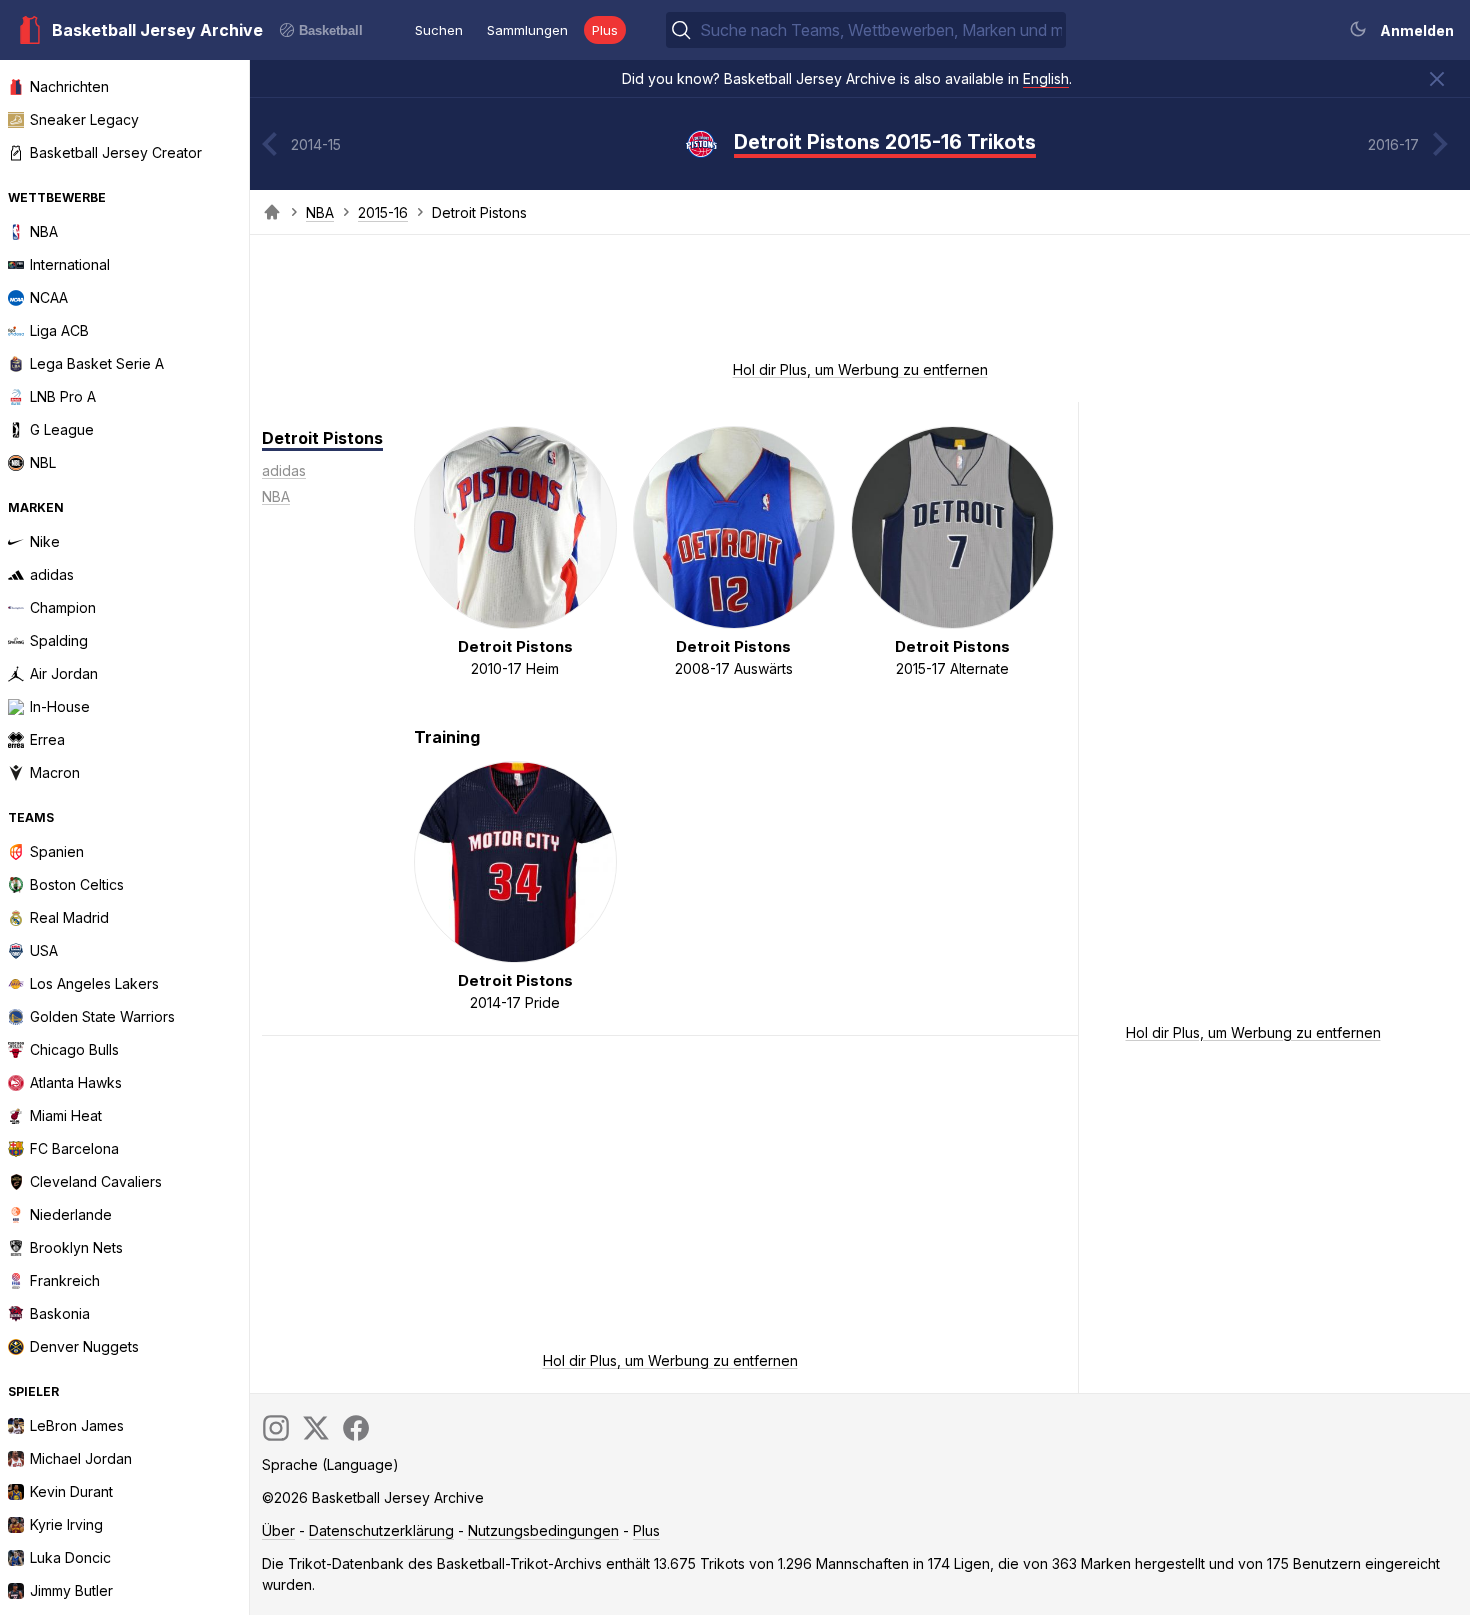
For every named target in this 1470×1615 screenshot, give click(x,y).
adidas (284, 470)
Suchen (439, 30)
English (1046, 78)
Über (278, 1530)
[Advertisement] (860, 304)
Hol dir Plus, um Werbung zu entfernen (860, 369)
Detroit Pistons (322, 438)
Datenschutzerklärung (381, 1530)
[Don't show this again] (1437, 79)
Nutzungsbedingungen (543, 1530)
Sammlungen (527, 30)
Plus (605, 30)
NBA (320, 212)
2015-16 (383, 212)
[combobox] (881, 30)
